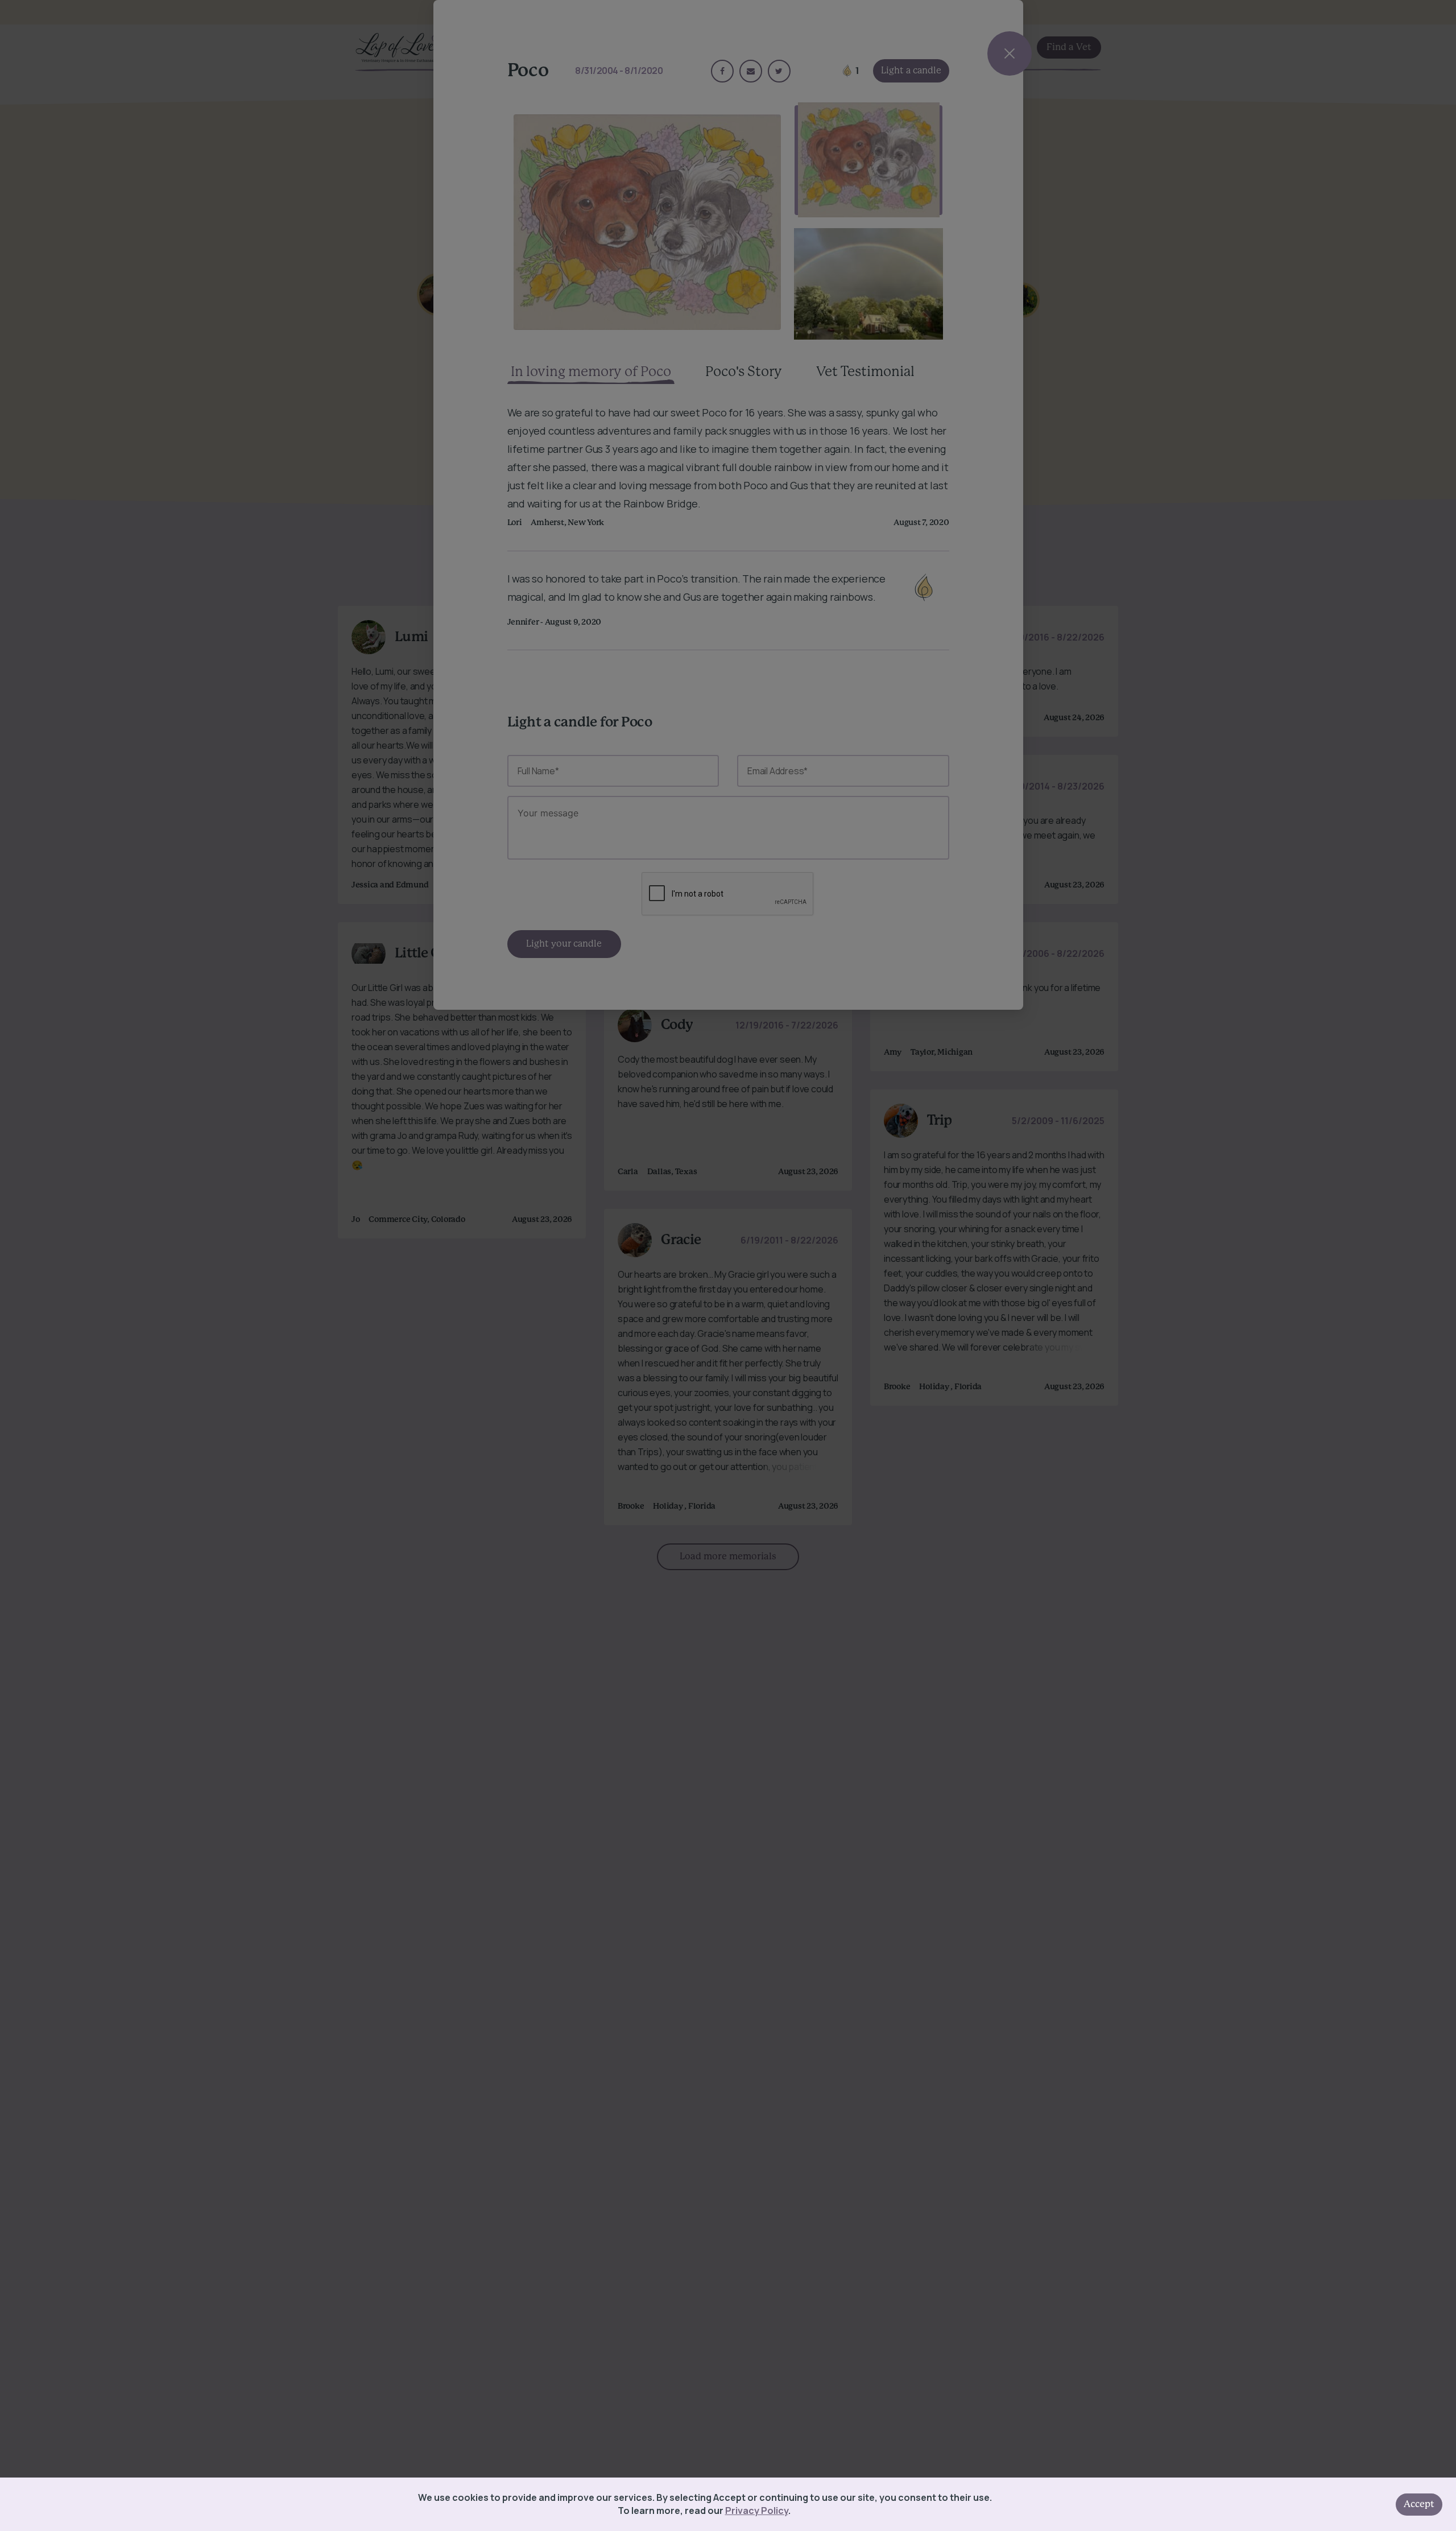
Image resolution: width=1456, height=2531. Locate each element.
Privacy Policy (757, 2511)
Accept (1419, 2504)
